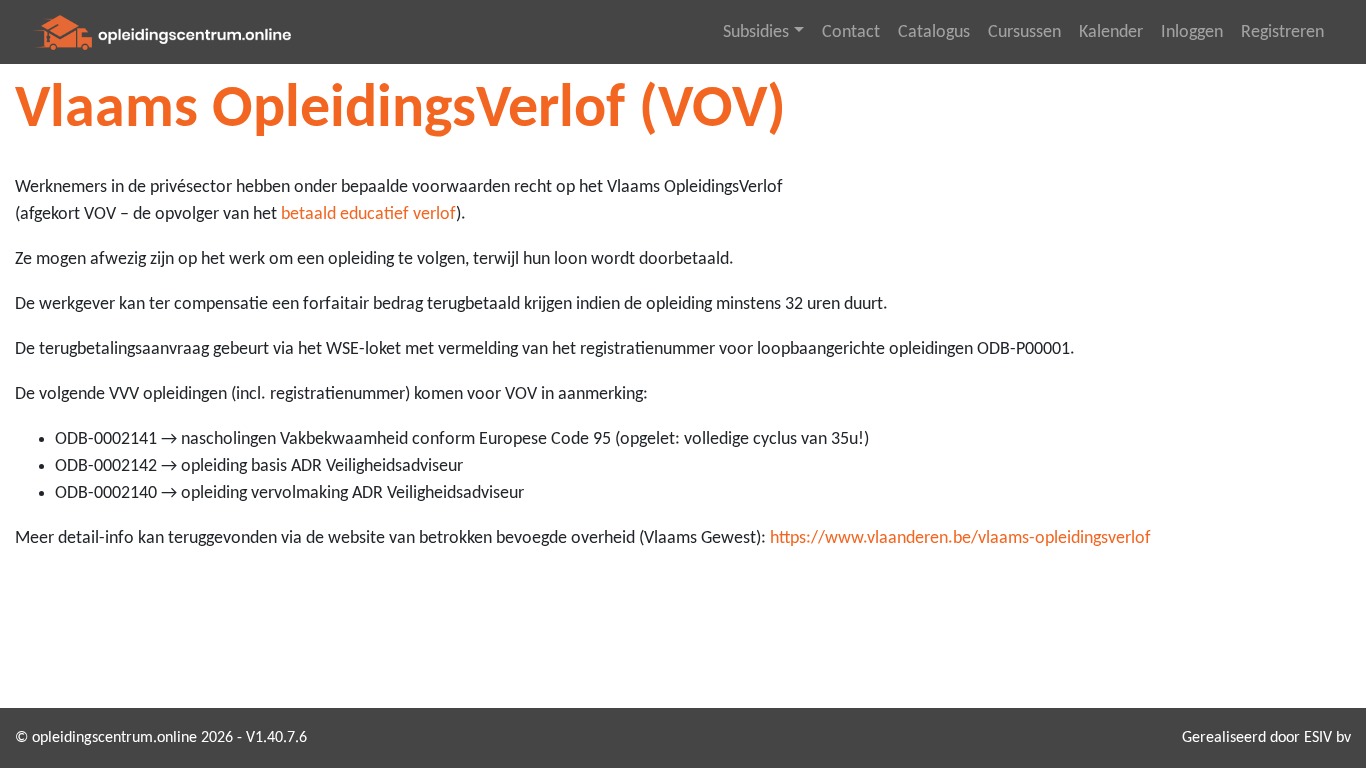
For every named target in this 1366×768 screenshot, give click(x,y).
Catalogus (934, 32)
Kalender (1111, 32)
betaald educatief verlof (368, 214)
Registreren (1282, 32)
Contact (851, 32)
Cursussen (1024, 32)
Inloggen (1192, 32)
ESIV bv (1327, 738)
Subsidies (756, 32)
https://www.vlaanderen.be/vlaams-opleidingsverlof (960, 538)
